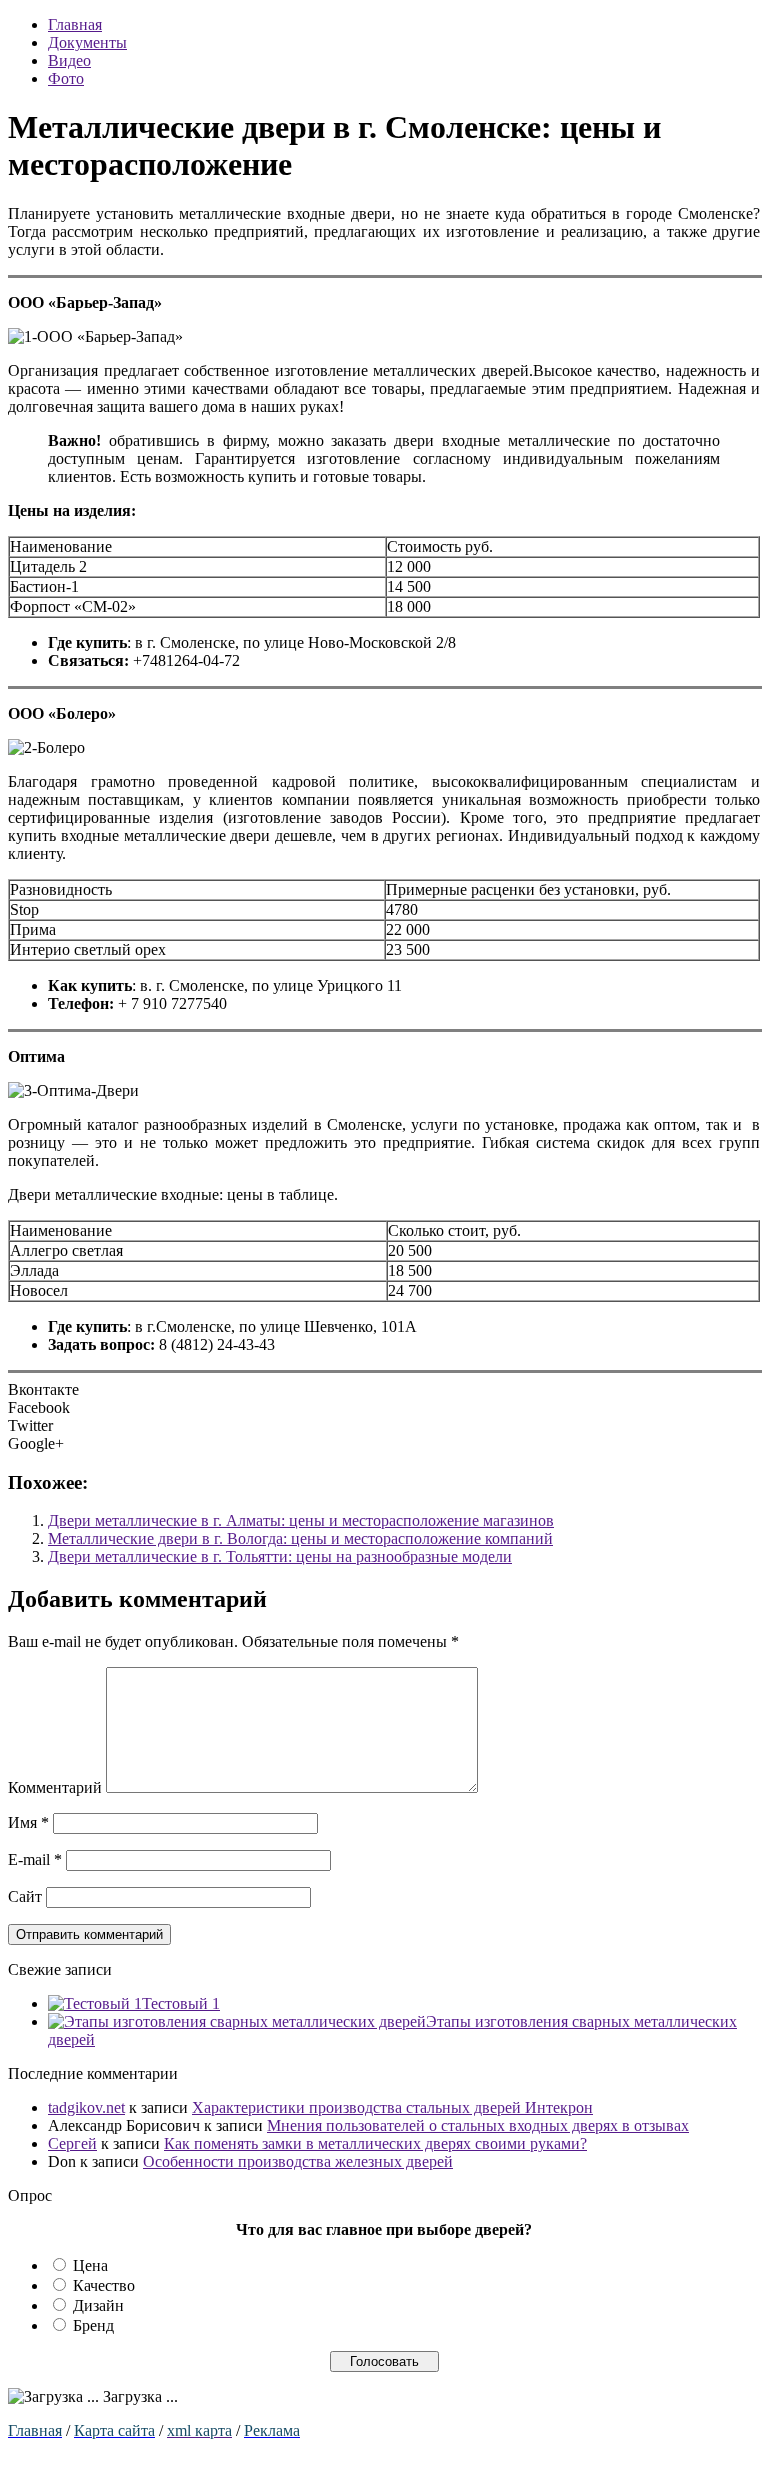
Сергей (72, 2143)
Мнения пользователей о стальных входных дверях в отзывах (478, 2125)
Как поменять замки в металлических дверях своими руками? (375, 2143)
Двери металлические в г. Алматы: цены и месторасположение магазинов (301, 1520)
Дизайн (98, 2305)
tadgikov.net (86, 2107)
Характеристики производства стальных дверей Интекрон (392, 2107)
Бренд (93, 2325)
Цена (90, 2265)
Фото (66, 78)
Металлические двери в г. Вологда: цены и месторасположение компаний (300, 1538)
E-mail (35, 1859)
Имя (28, 1822)
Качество (104, 2285)
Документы (87, 42)
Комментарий (55, 1787)
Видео (69, 60)
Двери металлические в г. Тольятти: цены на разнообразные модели (280, 1556)
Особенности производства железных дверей (298, 2161)
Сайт (25, 1896)
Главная (75, 24)
